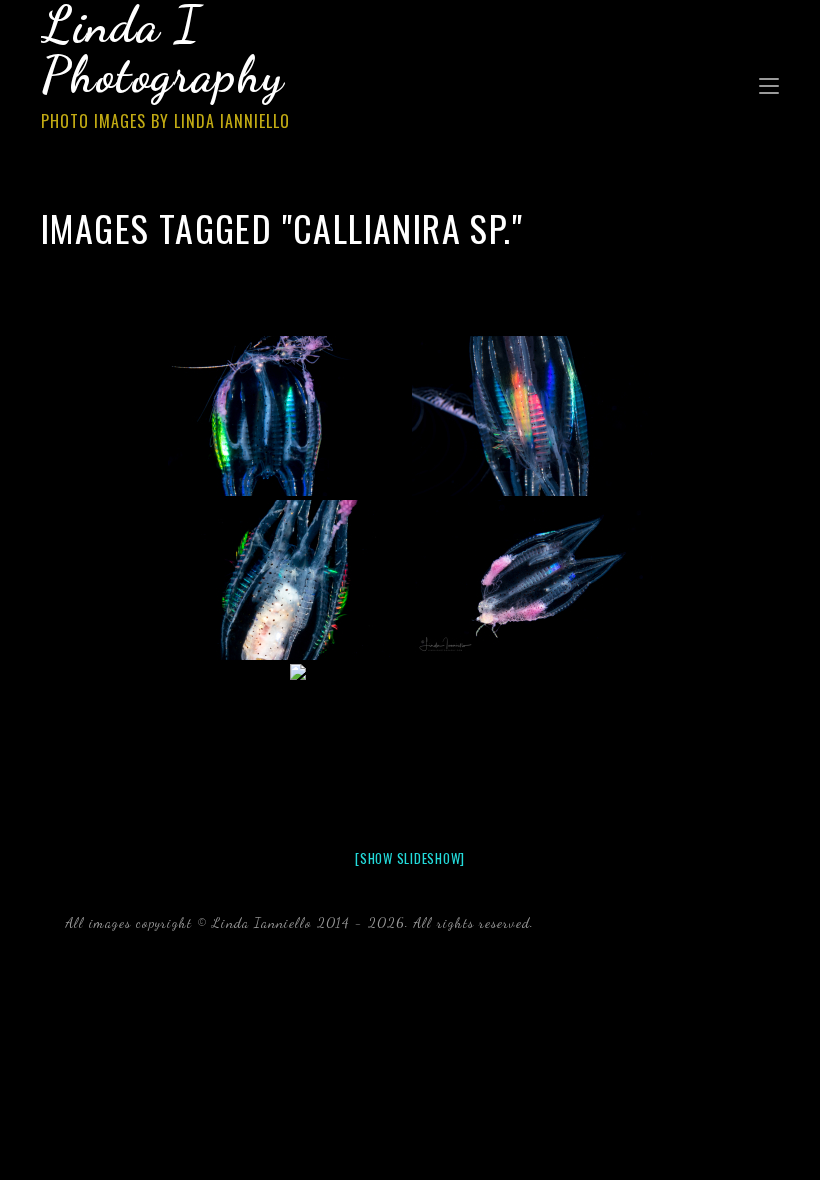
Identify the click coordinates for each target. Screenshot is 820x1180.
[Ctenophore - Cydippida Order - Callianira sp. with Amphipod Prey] (410, 744)
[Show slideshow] (410, 858)
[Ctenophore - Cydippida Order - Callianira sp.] (288, 416)
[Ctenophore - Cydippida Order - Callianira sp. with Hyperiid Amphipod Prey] (288, 580)
